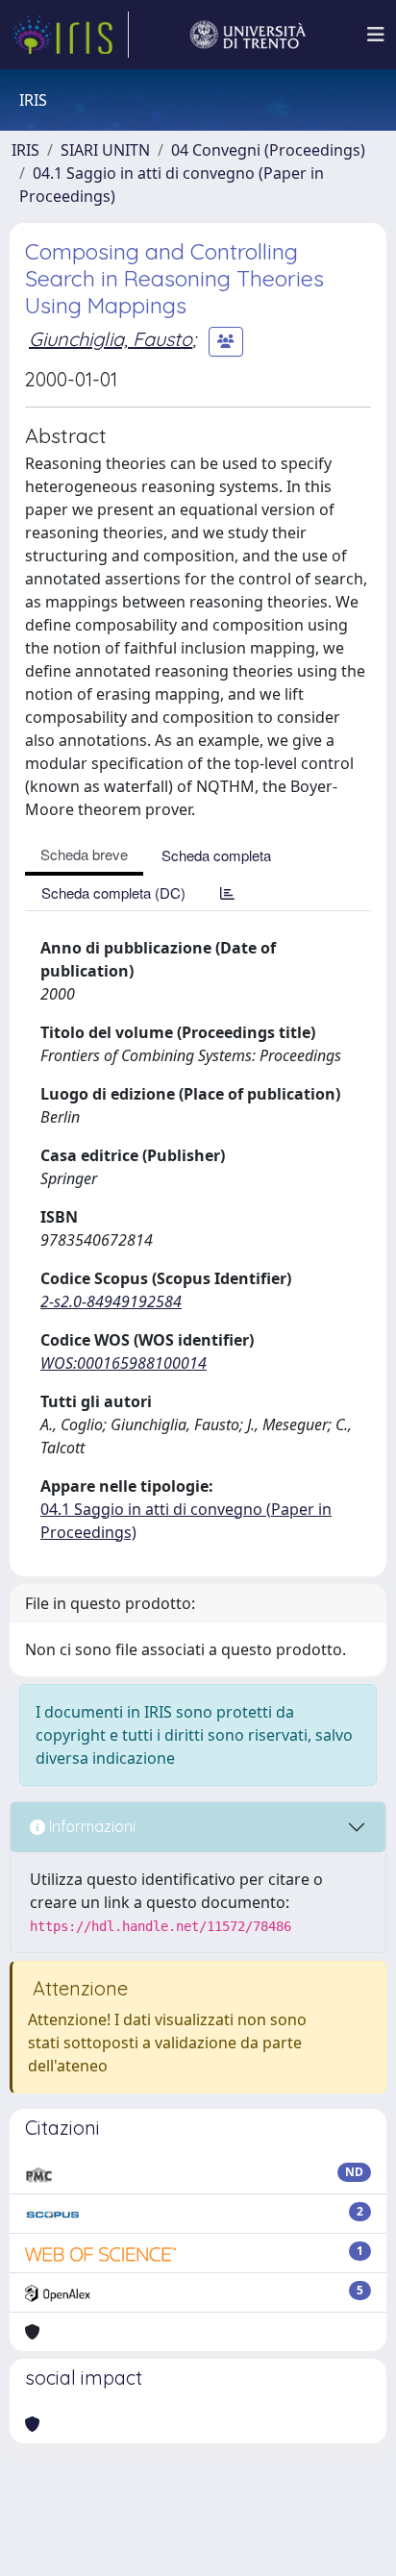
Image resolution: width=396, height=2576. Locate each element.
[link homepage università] (248, 35)
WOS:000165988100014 (124, 1363)
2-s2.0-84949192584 (111, 1301)
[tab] (227, 892)
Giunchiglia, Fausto (111, 339)
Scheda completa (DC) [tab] (113, 892)
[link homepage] (70, 35)
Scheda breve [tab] (84, 854)
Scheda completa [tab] (216, 855)
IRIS (25, 150)
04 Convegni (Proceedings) (268, 150)
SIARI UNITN (105, 150)
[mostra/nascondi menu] (376, 35)
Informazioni (90, 1826)
